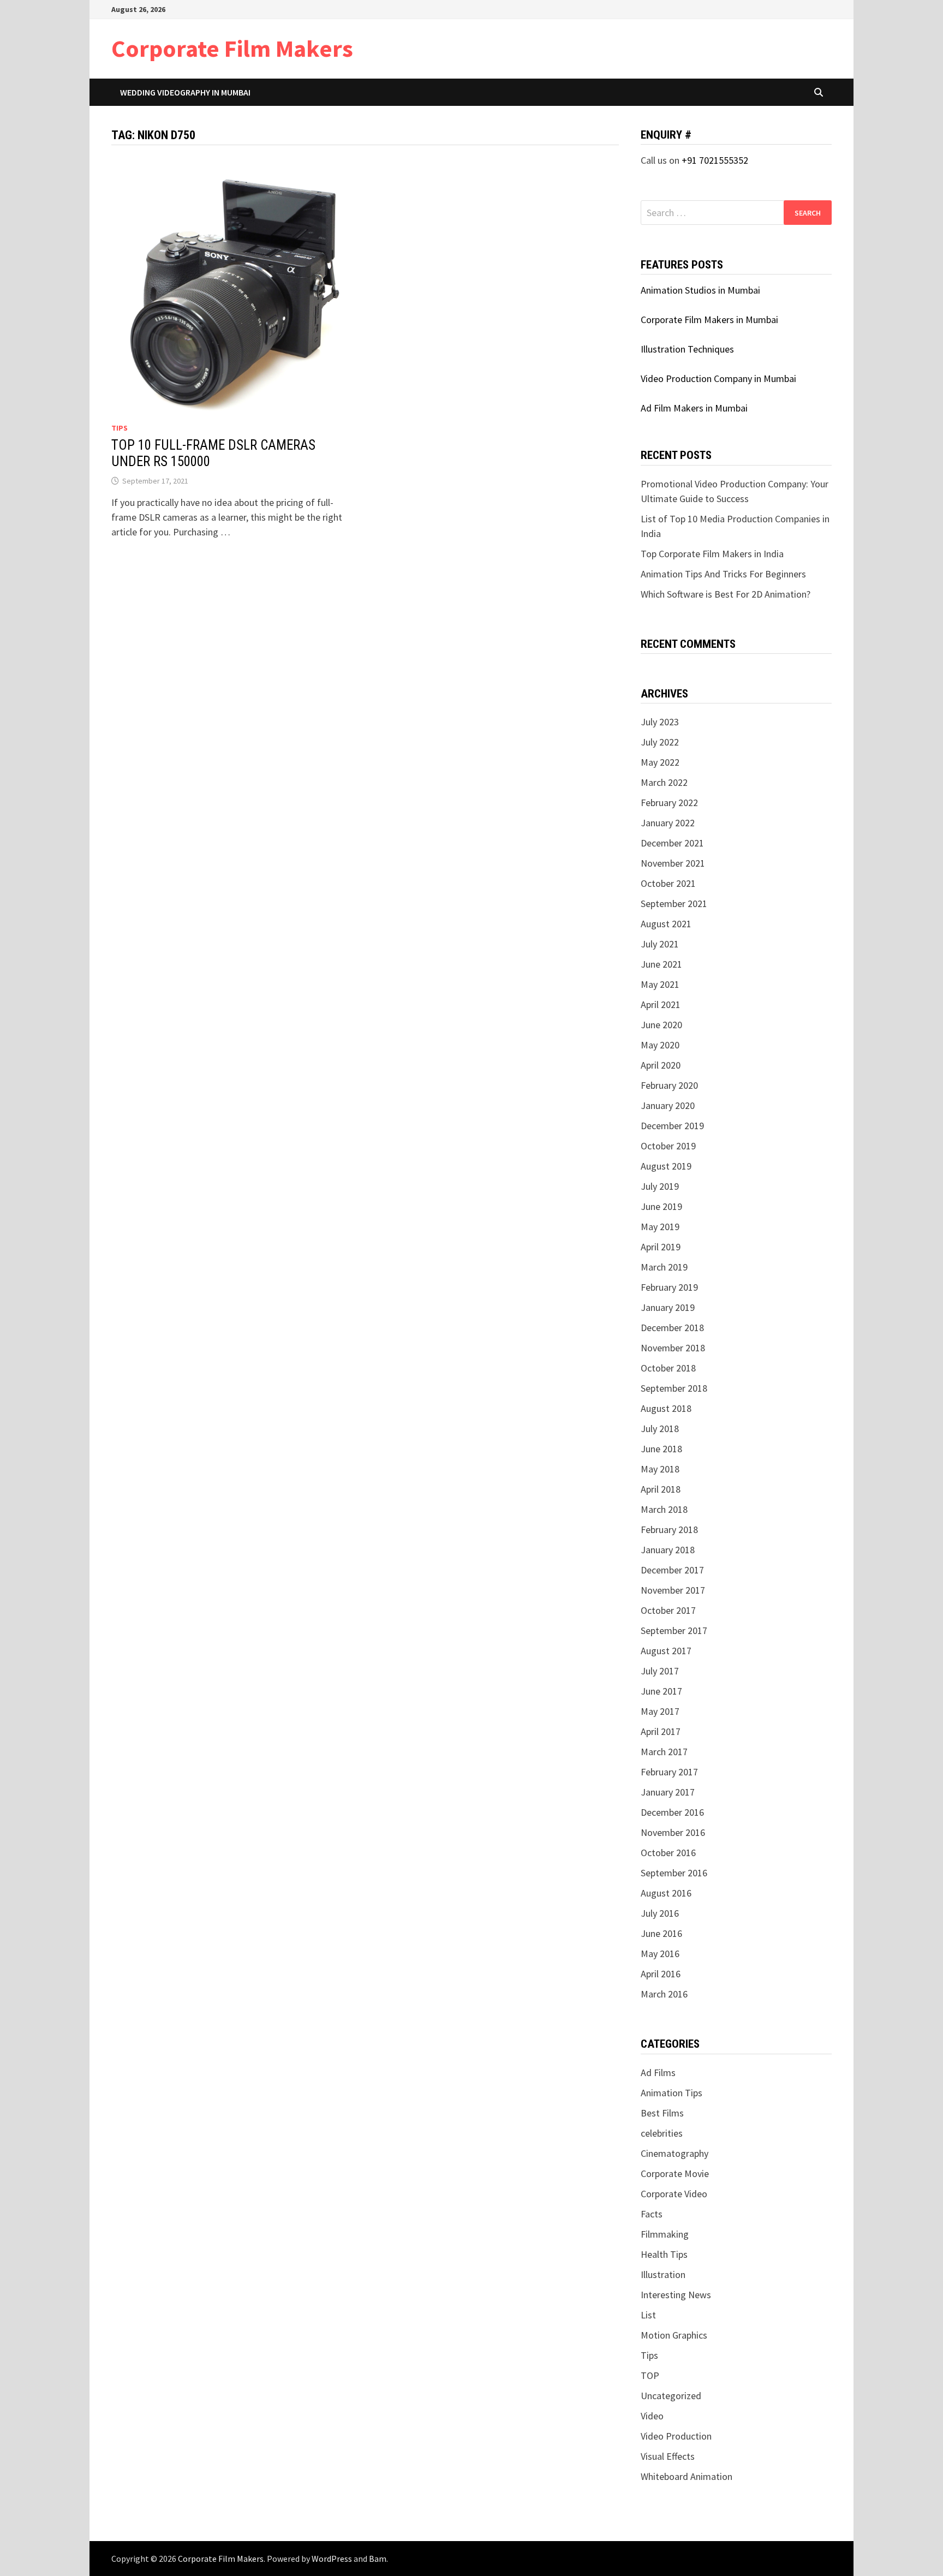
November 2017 (673, 1590)
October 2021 (668, 883)
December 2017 (672, 1570)
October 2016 (668, 1853)
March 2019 (664, 1267)
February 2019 (669, 1287)
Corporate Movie (675, 2173)
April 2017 (661, 1731)
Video (652, 2416)
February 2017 (669, 1772)
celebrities (662, 2133)
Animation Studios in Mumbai (700, 290)
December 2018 (672, 1328)
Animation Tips (672, 2093)
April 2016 (661, 1974)
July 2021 (660, 944)
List (648, 2315)
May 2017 (660, 1711)
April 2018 (661, 1489)
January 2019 (668, 1307)
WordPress (332, 2559)
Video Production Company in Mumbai (718, 378)
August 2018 (666, 1408)
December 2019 (672, 1126)
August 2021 (666, 924)
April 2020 (661, 1065)
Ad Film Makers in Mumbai (694, 408)
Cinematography (675, 2153)
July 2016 (660, 1913)
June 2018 (661, 1449)
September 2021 (674, 904)
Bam (378, 2559)
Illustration (663, 2274)
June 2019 (661, 1206)
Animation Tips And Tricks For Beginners (723, 574)
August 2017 (666, 1651)
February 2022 (669, 803)
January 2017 (668, 1792)
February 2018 (669, 1529)
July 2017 (660, 1671)
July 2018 (660, 1429)
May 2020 (660, 1045)
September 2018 (674, 1388)
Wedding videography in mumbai (185, 92)
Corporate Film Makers (232, 48)
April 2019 (661, 1247)
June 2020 (661, 1025)
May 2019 (660, 1227)
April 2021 (661, 1004)
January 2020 (668, 1105)
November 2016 (673, 1832)
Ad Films (658, 2073)
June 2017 (661, 1691)
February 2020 (669, 1085)
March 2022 (664, 782)
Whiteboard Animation (687, 2476)
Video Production (676, 2436)
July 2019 (660, 1186)
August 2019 (666, 1166)
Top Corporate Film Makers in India (712, 554)
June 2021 (661, 964)
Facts (652, 2214)
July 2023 (660, 722)
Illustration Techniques (687, 349)
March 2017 (664, 1752)
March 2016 (664, 1994)
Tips (120, 428)
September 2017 (674, 1630)
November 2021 (673, 863)
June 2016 (661, 1933)
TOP (650, 2375)
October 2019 (668, 1146)
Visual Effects (668, 2456)
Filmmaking (665, 2234)
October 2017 (668, 1610)
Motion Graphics (674, 2335)
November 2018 (673, 1348)
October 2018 (668, 1368)
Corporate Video (674, 2194)
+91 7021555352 (715, 160)
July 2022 (660, 742)
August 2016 (666, 1893)
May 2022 (660, 762)
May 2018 (660, 1469)
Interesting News (676, 2295)
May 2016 (660, 1954)
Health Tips (664, 2254)
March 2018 (664, 1509)
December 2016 (672, 1812)
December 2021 (672, 843)
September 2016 (674, 1873)
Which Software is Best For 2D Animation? (726, 594)
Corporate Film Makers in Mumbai (709, 320)
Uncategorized (671, 2396)
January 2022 (668, 823)
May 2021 (660, 984)
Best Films (662, 2113)
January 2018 (668, 1550)
